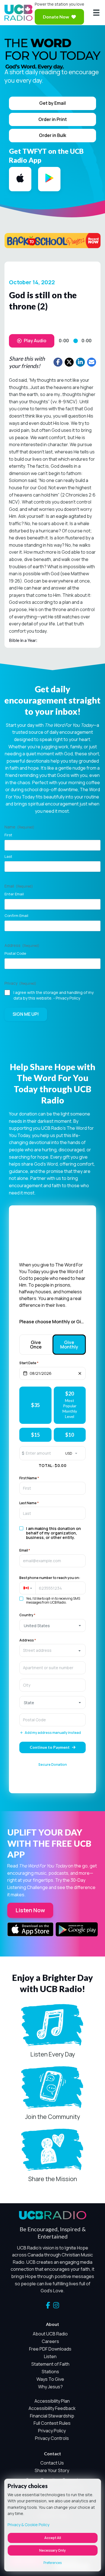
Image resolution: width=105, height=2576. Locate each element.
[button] (27, 1588)
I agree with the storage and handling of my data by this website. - (53, 995)
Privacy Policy (68, 998)
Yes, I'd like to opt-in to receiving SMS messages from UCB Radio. (53, 1601)
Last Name (29, 1503)
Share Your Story (52, 2470)
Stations (50, 2372)
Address (28, 1640)
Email (25, 1550)
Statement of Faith (50, 2364)
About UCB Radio (50, 2334)
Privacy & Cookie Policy (28, 2525)
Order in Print (53, 119)
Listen (50, 2356)
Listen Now (30, 1910)
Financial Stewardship (52, 2416)
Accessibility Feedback (52, 2408)
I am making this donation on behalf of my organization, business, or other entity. (53, 1533)
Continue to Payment (50, 1747)
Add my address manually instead (53, 1733)
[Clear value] (80, 1373)
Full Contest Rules (52, 2423)
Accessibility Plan (52, 2401)
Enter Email (14, 894)
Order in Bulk (53, 135)
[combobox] (53, 1650)
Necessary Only (53, 2550)
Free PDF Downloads (50, 2349)
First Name (29, 1478)
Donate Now (56, 17)
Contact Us (52, 2463)
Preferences (53, 2563)
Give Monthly (69, 1345)
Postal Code (15, 953)
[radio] (35, 1405)
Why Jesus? (50, 2387)
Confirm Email (16, 916)
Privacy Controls (52, 2438)
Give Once (36, 1345)
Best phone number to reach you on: (50, 1578)
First (8, 835)
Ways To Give (50, 2379)
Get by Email (53, 103)
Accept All (53, 2538)
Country (27, 1615)
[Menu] (96, 13)
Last (8, 856)
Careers (50, 2341)
